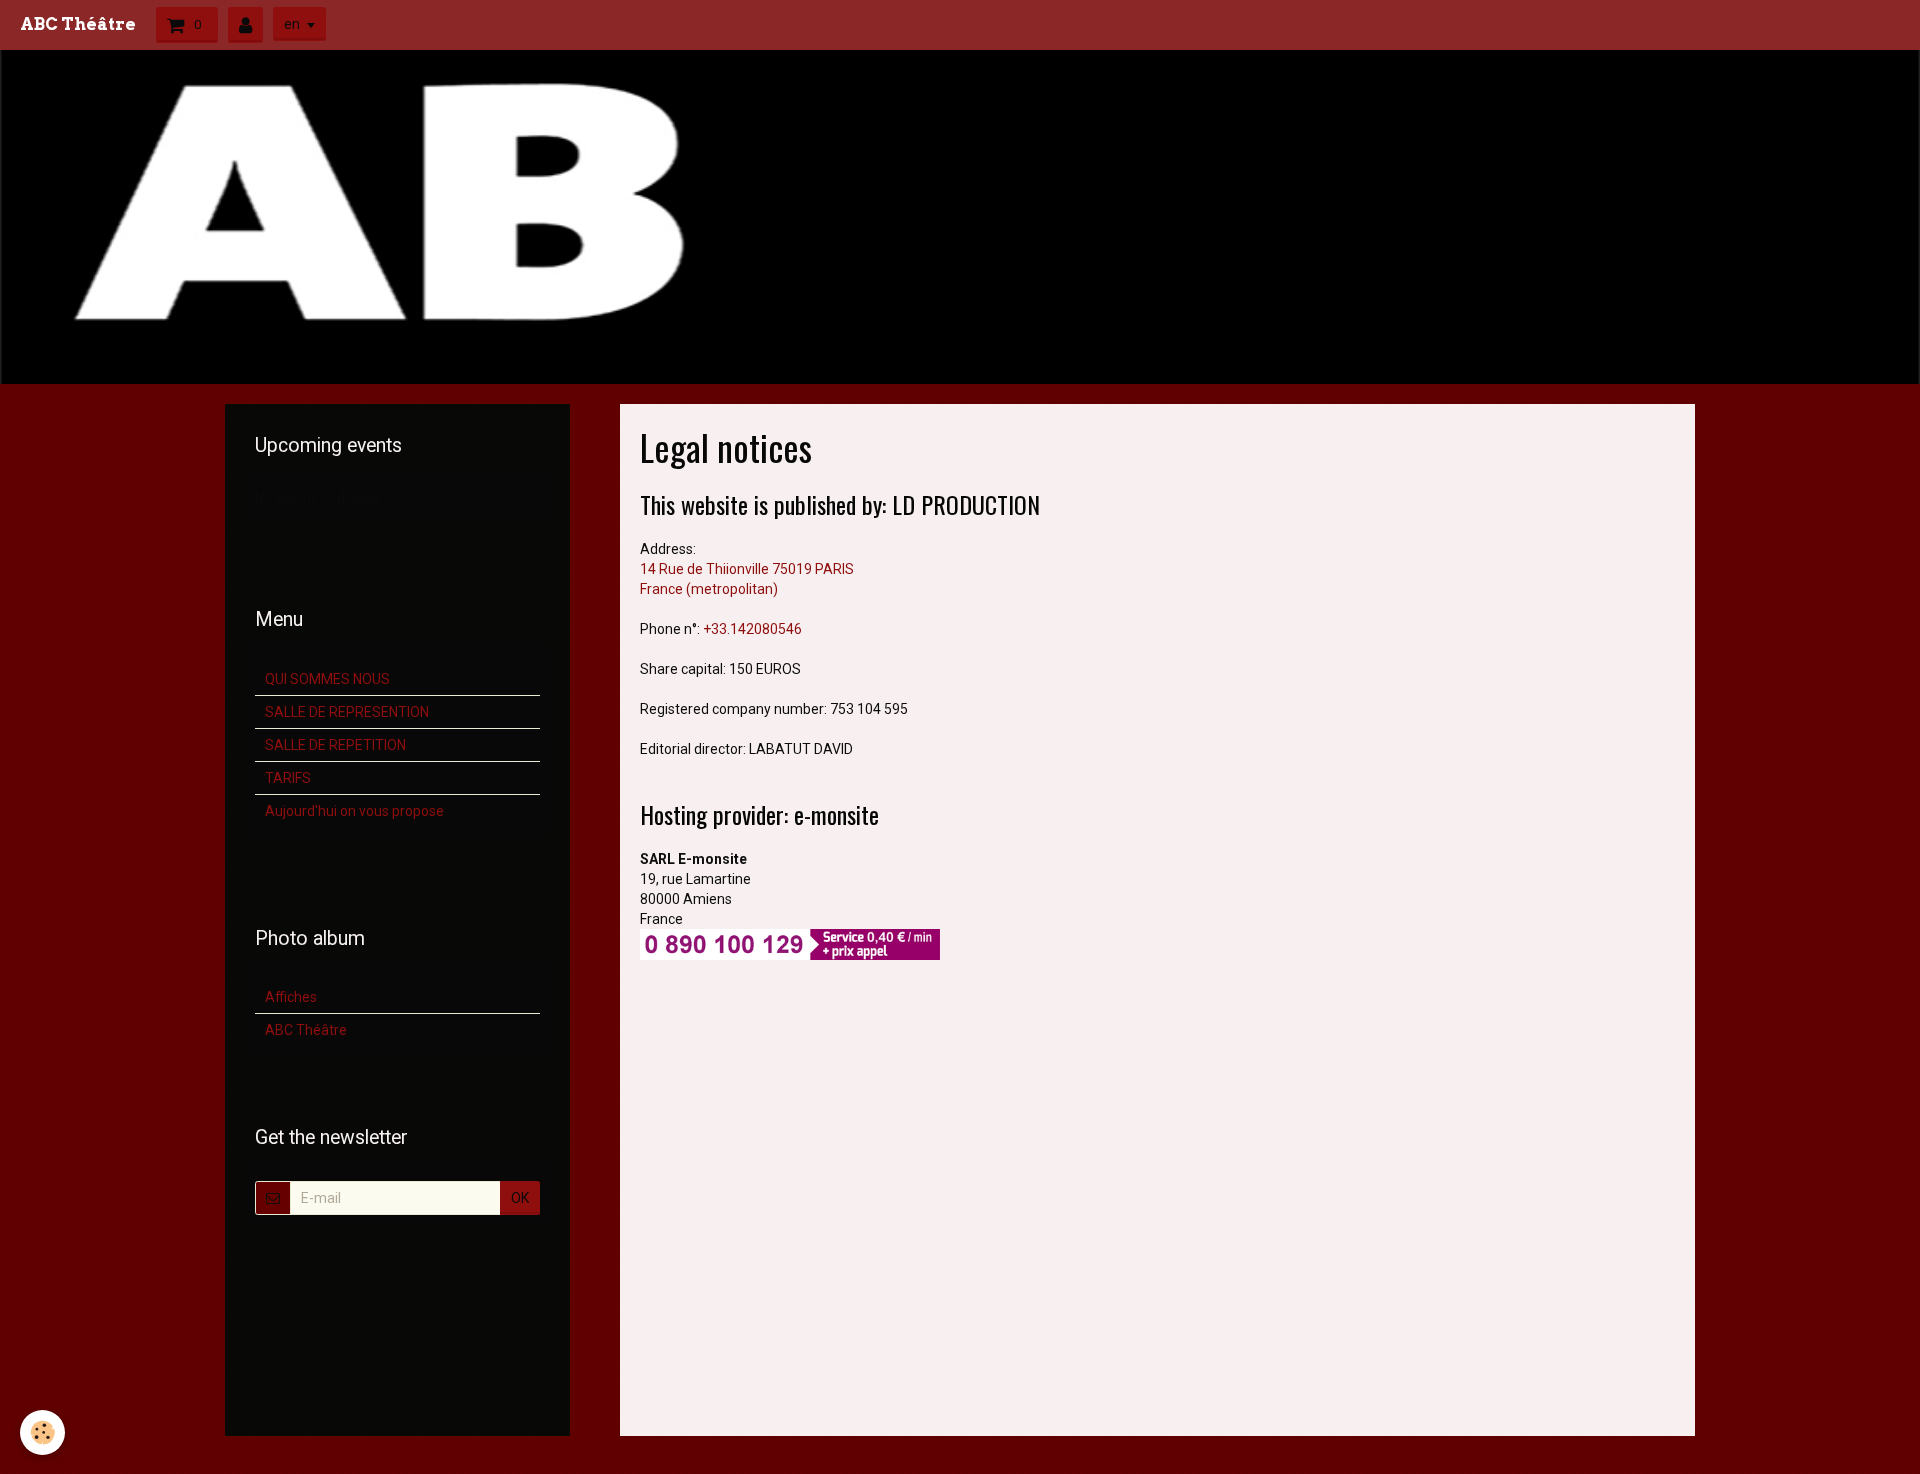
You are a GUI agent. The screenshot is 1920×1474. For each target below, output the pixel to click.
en (292, 24)
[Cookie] (42, 1432)
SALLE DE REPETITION (335, 745)
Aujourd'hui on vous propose (354, 811)
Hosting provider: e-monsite (759, 814)
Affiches (291, 997)
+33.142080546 (752, 629)
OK (520, 1198)
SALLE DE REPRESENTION (347, 712)
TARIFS (288, 778)
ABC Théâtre (306, 1030)
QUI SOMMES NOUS (327, 679)
